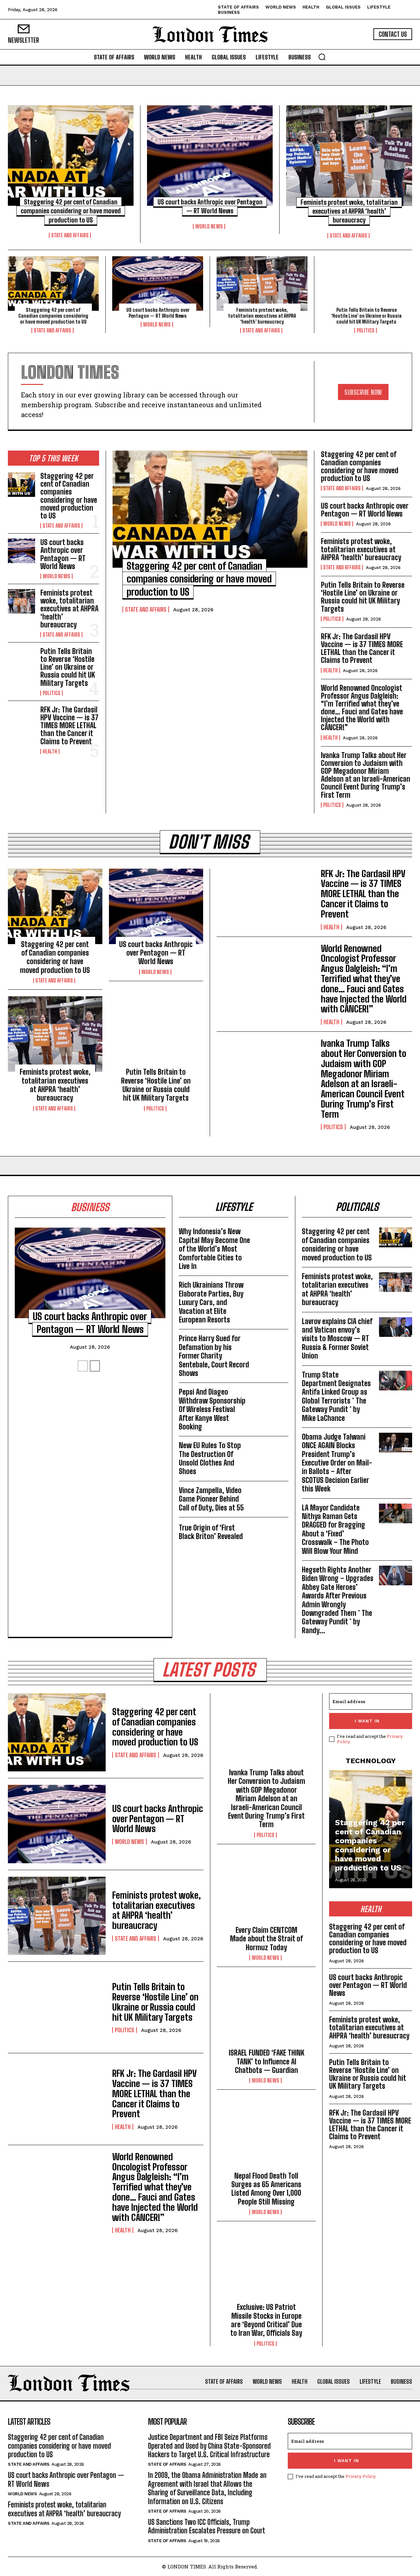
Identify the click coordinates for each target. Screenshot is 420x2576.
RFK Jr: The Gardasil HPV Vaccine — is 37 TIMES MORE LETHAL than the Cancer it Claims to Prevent (69, 726)
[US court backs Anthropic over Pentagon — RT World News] (210, 156)
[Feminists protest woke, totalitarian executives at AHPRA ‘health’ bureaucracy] (349, 156)
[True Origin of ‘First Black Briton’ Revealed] (272, 1532)
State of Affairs (167, 2464)
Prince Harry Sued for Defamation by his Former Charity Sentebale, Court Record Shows (214, 1356)
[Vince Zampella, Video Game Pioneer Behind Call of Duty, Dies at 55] (272, 1496)
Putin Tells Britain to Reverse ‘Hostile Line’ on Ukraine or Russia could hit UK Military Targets (366, 316)
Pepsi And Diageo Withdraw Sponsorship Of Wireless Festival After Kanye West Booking (212, 1409)
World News (209, 226)
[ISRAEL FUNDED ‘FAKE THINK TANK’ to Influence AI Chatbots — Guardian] (266, 2013)
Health (50, 751)
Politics (366, 330)
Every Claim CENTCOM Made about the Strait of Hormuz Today (266, 1939)
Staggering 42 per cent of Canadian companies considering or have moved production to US (71, 211)
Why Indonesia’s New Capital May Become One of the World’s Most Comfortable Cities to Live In (214, 1249)
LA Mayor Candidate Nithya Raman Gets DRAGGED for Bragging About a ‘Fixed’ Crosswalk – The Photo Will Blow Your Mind (335, 1529)
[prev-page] (83, 1366)
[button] (322, 57)
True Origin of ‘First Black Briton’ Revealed (211, 1532)
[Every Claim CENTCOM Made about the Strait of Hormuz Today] (266, 1890)
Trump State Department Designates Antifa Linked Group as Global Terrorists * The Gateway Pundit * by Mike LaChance (336, 1396)
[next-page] (95, 1366)
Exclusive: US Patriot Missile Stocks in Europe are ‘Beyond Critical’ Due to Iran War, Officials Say (266, 2320)
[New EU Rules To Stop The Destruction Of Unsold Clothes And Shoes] (272, 1451)
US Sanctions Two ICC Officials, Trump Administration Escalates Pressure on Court (207, 2526)
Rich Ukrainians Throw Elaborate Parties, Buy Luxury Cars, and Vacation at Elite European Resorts (211, 1302)
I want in (367, 1721)
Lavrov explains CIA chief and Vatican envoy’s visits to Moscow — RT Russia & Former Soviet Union (337, 1339)
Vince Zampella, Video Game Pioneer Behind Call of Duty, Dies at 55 (211, 1499)
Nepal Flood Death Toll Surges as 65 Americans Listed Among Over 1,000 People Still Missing (266, 2189)
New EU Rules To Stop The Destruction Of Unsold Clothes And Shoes (210, 1458)
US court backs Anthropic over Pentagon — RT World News (158, 313)
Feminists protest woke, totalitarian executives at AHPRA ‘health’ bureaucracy (349, 211)
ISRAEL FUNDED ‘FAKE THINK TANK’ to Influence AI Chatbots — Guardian (266, 2061)
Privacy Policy (360, 2476)
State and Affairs (70, 235)
